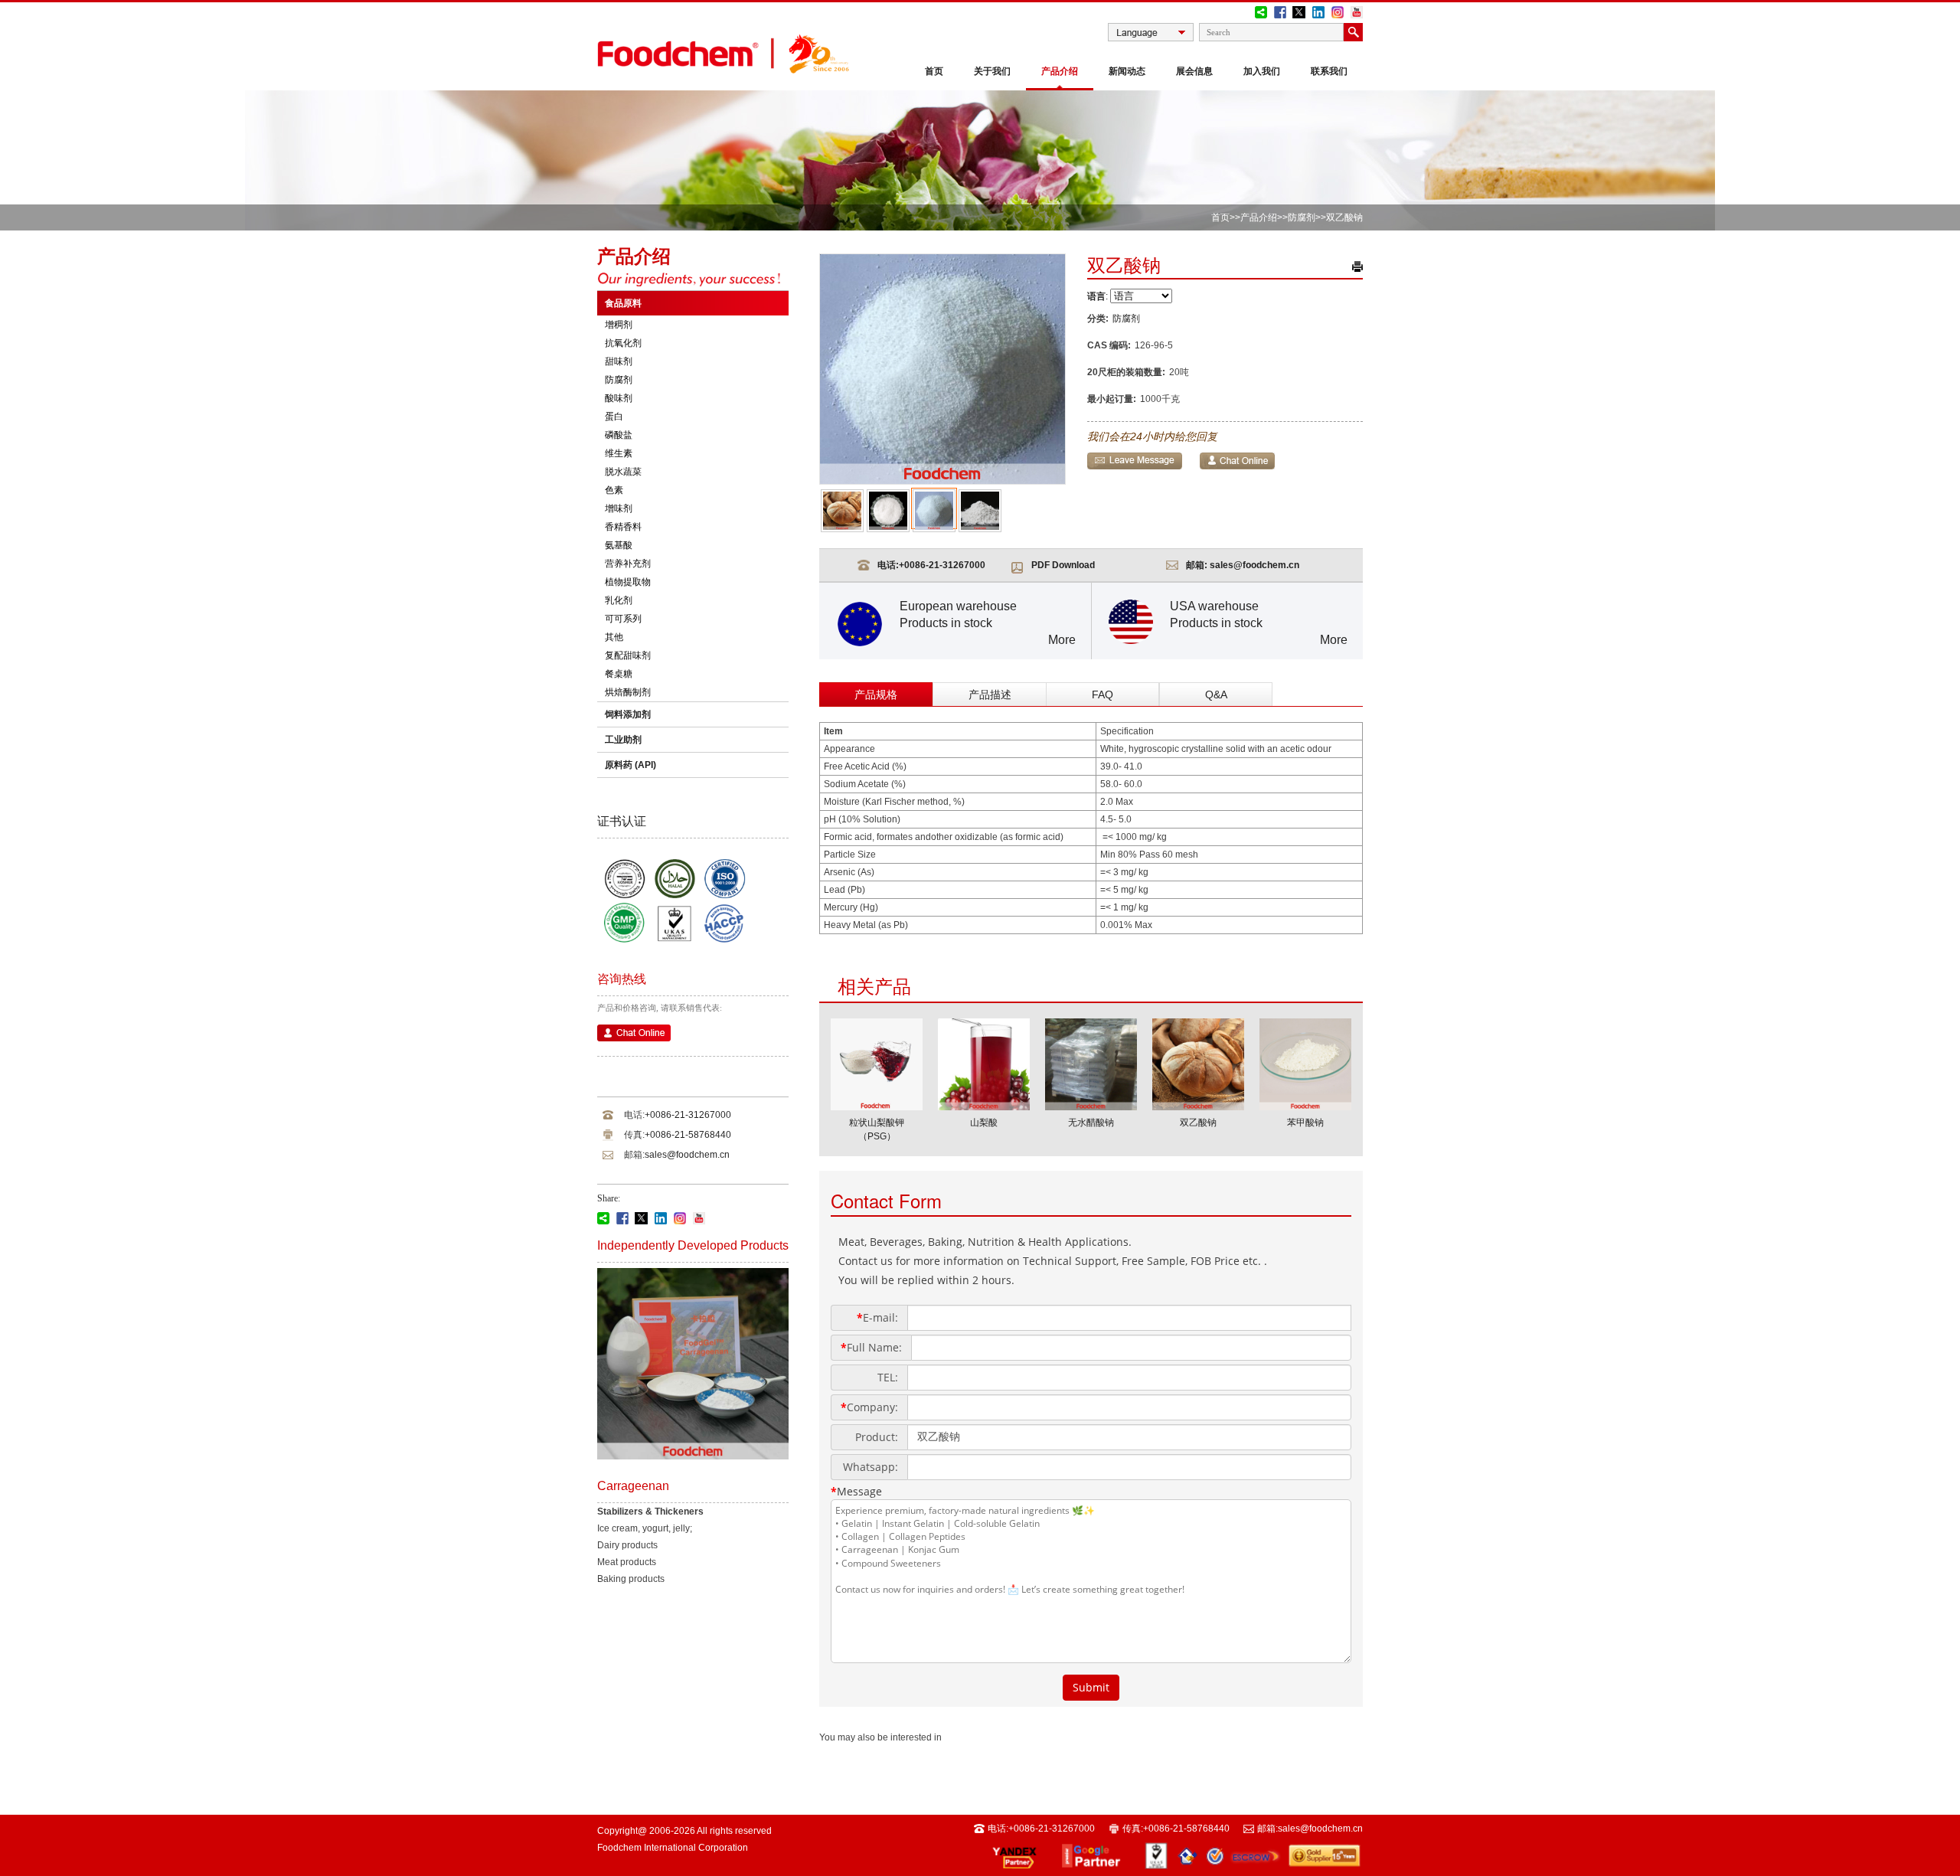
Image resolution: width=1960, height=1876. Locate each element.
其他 (614, 637)
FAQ (1102, 695)
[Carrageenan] (693, 1456)
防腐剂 (1302, 217)
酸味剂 (619, 398)
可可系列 (623, 619)
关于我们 (992, 71)
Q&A (1216, 695)
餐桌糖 (619, 674)
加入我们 (1262, 71)
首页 (934, 71)
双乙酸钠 (1198, 1123)
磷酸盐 (619, 435)
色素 (614, 490)
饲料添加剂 (628, 714)
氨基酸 (619, 545)
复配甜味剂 (628, 655)
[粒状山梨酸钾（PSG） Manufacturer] (877, 1106)
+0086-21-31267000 (688, 1115)
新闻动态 (1127, 71)
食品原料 (623, 303)
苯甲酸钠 (1305, 1123)
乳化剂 (619, 600)
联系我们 (1329, 71)
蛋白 (614, 417)
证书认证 (622, 821)
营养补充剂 (628, 564)
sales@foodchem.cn (687, 1155)
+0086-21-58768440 (688, 1135)
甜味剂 (619, 361)
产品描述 (990, 695)
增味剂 (619, 508)
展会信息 (1194, 71)
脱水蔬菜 (623, 472)
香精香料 (623, 527)
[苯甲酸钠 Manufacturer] (1305, 1106)
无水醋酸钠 (1091, 1123)
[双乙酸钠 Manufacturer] (1198, 1106)
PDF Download (1063, 565)
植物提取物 (628, 582)
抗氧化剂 (623, 343)
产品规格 (876, 695)
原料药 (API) (630, 765)
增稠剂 (619, 325)
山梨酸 (984, 1123)
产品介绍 (1060, 71)
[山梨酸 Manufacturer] (984, 1106)
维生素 (619, 453)
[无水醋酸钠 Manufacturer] (1091, 1106)
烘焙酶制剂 (628, 692)
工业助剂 (623, 740)
